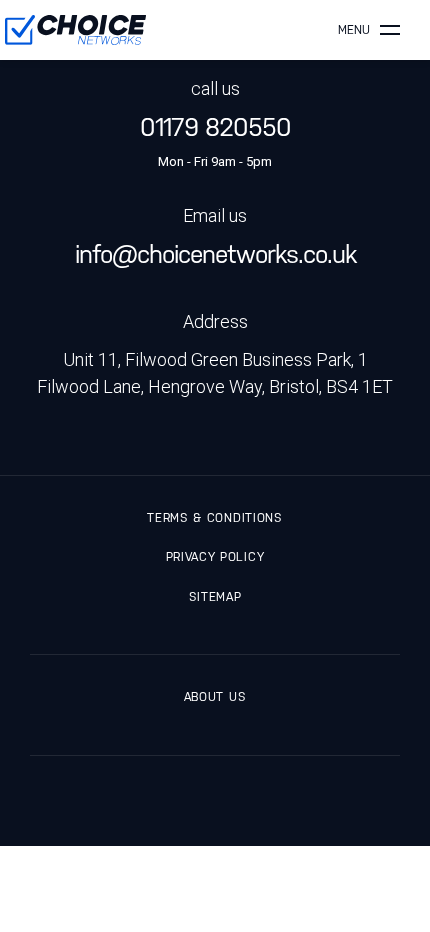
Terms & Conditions (214, 518)
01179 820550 (215, 127)
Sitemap (215, 597)
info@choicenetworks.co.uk (215, 254)
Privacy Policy (215, 557)
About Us (215, 697)
